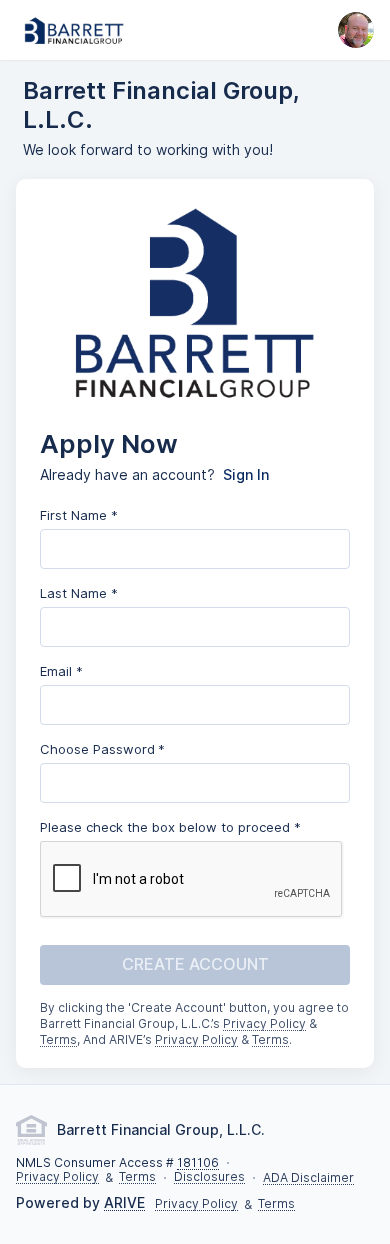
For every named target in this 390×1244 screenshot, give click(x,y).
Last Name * (79, 593)
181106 (198, 1163)
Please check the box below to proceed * (170, 827)
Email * (61, 671)
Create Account (195, 964)
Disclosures (209, 1177)
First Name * (79, 515)
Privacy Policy (264, 1024)
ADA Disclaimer (308, 1178)
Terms (58, 1040)
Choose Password (97, 749)
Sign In (246, 475)
